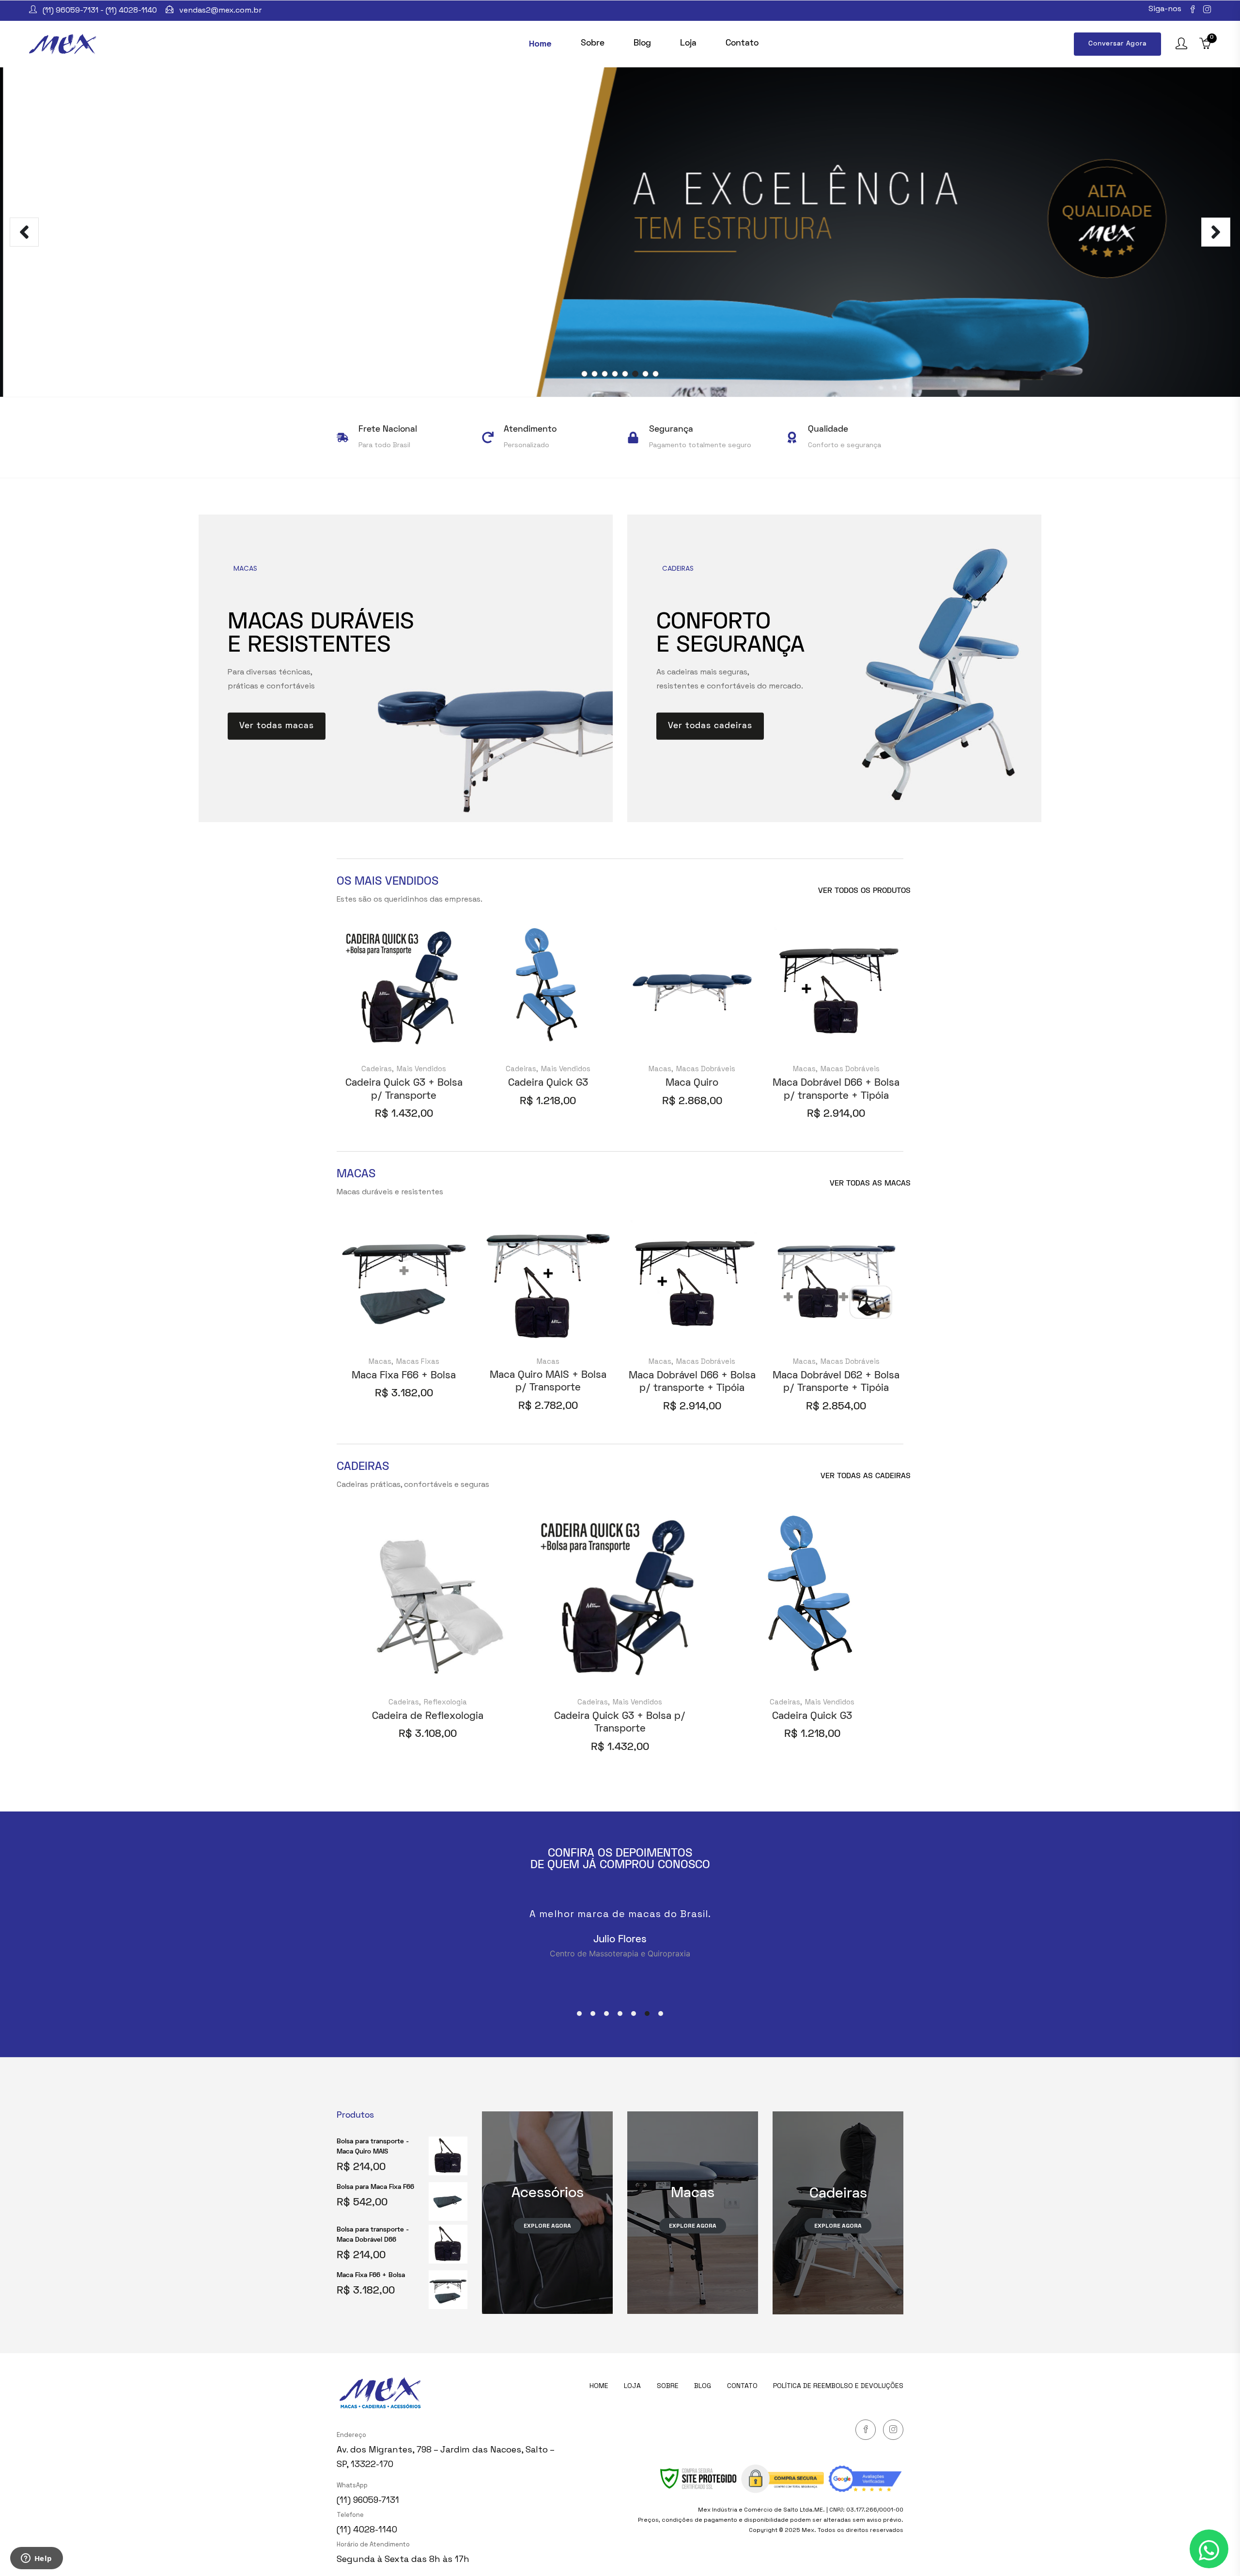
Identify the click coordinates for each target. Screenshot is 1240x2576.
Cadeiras (377, 1069)
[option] (620, 232)
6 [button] (635, 374)
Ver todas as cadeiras (866, 1476)
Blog (703, 2386)
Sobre (668, 2386)
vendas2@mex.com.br (220, 10)
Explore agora (693, 2226)
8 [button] (656, 374)
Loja (632, 2386)
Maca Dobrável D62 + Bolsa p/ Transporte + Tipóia (836, 1382)
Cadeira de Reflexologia (428, 1716)
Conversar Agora (1117, 44)
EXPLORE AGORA (547, 2226)
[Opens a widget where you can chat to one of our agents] (36, 2559)
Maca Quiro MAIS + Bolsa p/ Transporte (548, 1382)
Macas (660, 1069)
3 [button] (605, 374)
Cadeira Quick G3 (548, 1083)
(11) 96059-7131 (368, 2500)
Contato (742, 2386)
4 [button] (615, 374)
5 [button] (625, 374)
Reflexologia (445, 1702)
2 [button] (595, 374)
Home (599, 2386)
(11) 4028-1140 (367, 2529)
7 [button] (645, 374)
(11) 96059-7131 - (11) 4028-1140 (100, 10)
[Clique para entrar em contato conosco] (1209, 2549)
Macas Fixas (418, 1361)
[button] (579, 2014)
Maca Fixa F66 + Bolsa (404, 1376)
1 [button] (584, 374)
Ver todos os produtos (864, 891)
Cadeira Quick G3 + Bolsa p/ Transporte (404, 1089)
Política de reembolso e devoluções (838, 2386)
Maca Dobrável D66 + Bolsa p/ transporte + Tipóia (836, 1089)
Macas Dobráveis (706, 1069)
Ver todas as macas (870, 1184)
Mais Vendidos (421, 1069)
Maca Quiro (692, 1083)
